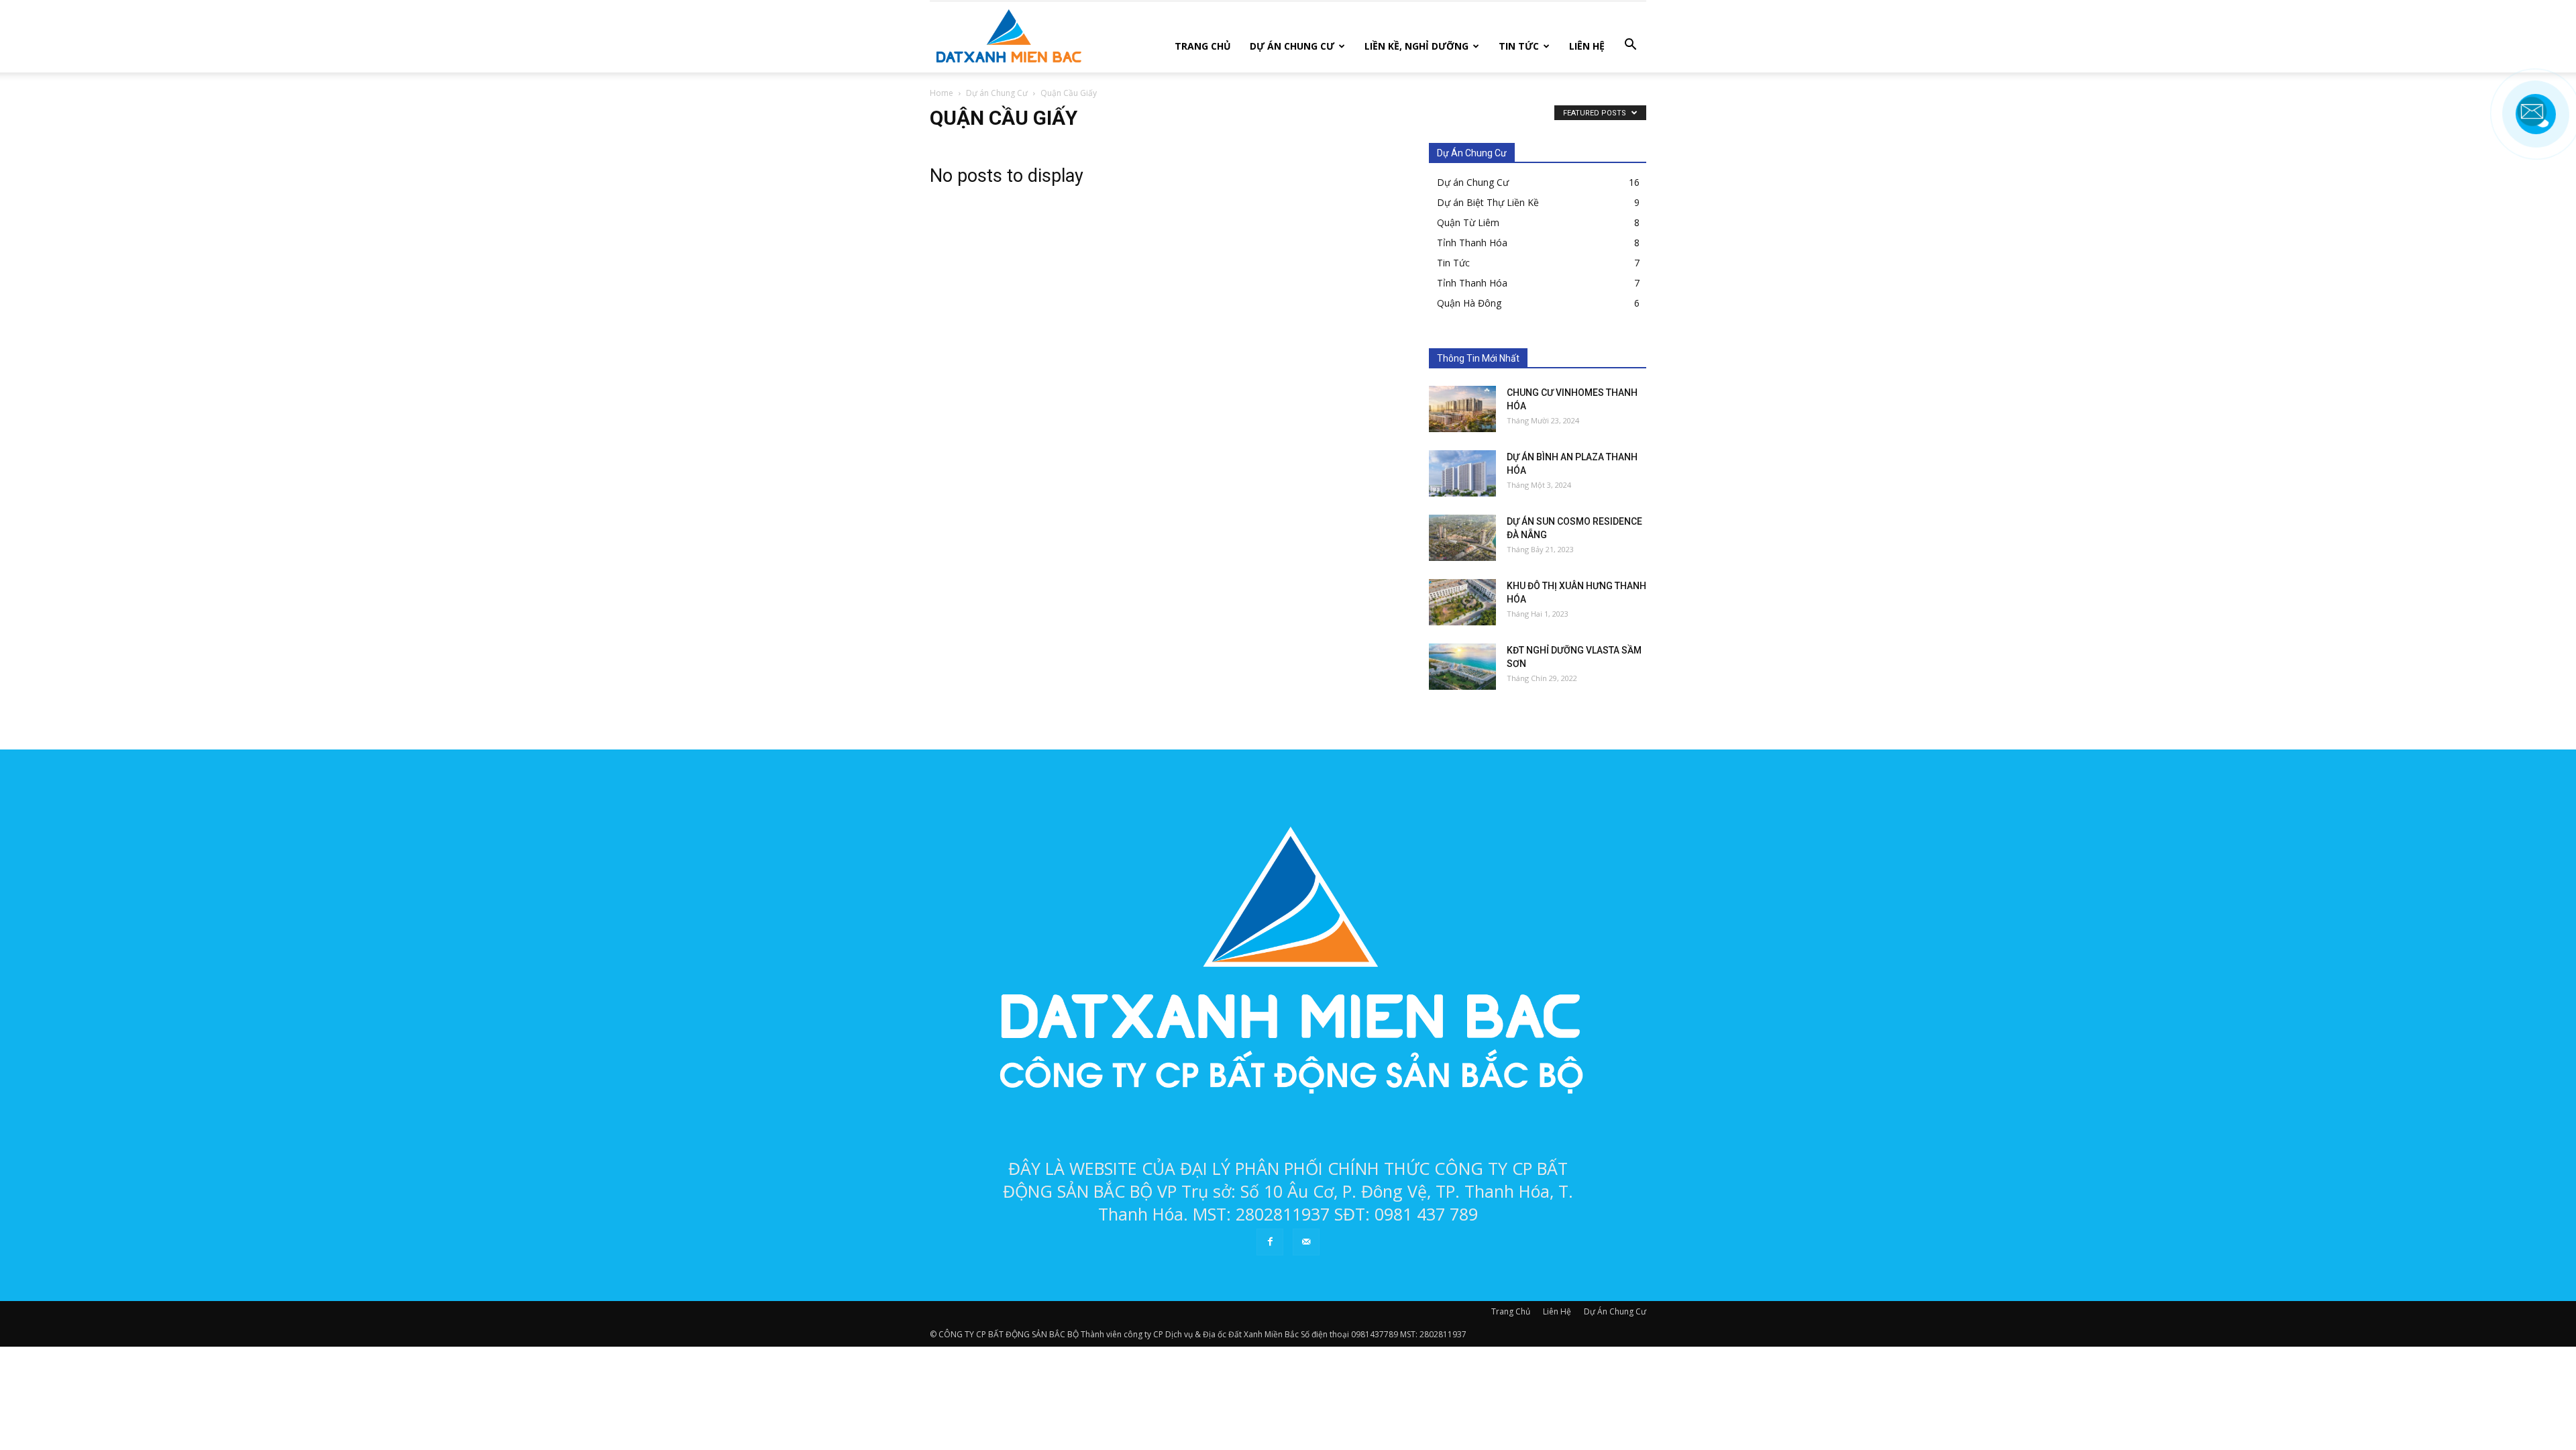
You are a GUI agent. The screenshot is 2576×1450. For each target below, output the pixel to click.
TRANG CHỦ (1203, 46)
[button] (1630, 45)
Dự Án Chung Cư (1615, 1311)
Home (942, 93)
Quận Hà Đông (1469, 303)
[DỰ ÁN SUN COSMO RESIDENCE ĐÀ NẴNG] (1462, 538)
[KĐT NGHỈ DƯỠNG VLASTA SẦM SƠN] (1462, 667)
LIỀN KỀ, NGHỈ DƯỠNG (1416, 46)
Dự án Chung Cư (1473, 182)
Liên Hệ (1557, 1311)
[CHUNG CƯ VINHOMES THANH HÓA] (1462, 409)
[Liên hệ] (2532, 124)
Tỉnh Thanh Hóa (1472, 243)
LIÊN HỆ (1587, 46)
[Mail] (1306, 1242)
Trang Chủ (1511, 1311)
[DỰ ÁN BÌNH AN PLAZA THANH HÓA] (1462, 473)
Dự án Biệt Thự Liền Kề (1488, 202)
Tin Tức (1453, 263)
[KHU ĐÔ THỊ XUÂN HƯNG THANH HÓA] (1462, 602)
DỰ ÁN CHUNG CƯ (1292, 46)
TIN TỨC (1519, 46)
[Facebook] (1270, 1242)
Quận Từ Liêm (1468, 222)
